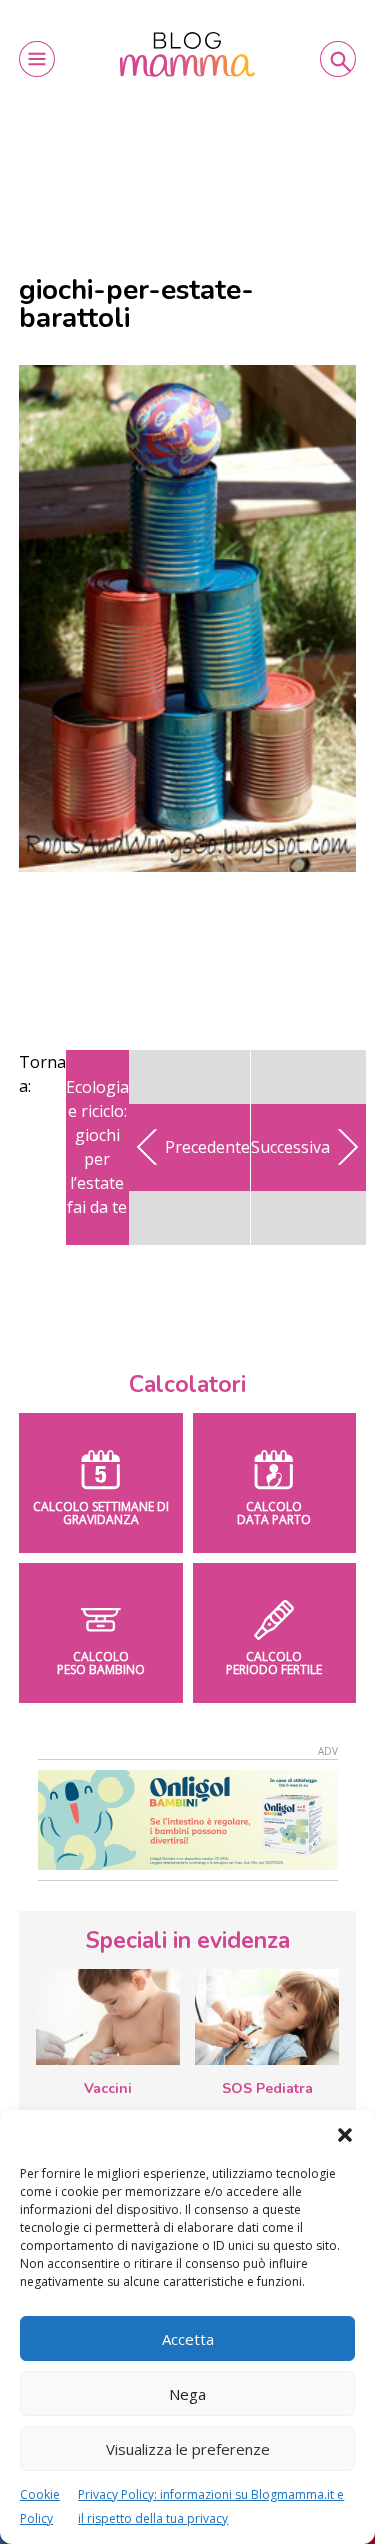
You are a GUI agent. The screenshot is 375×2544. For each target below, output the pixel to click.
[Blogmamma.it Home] (187, 54)
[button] (345, 2135)
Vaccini (108, 2088)
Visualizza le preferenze (188, 2449)
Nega (187, 2394)
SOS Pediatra (267, 2088)
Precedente (207, 1147)
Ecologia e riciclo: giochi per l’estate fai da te (97, 1147)
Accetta (188, 2339)
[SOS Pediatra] (267, 2017)
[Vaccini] (108, 2017)
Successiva (290, 1147)
